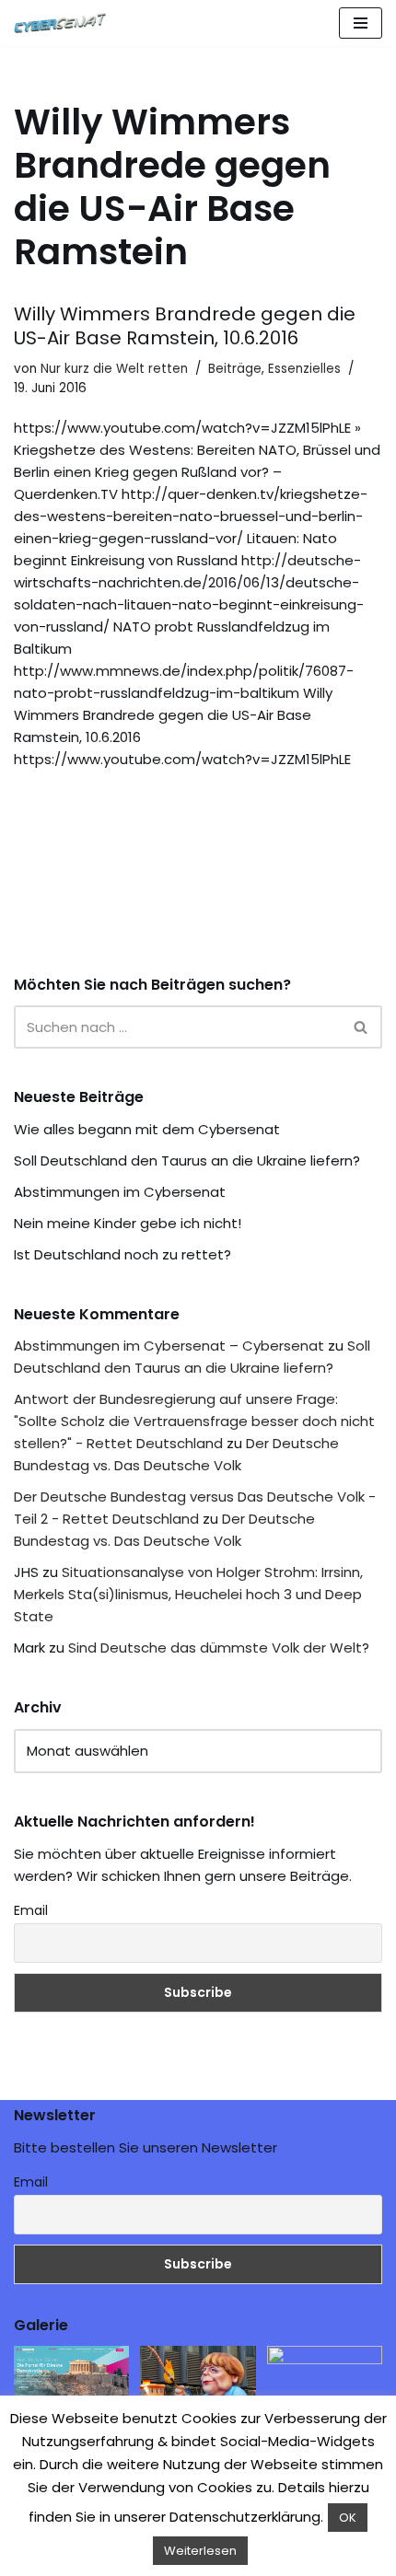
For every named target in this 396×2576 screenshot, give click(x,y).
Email (31, 1910)
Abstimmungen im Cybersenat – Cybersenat (169, 1346)
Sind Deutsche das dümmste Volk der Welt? (219, 1648)
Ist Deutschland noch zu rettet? (122, 1254)
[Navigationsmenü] (361, 23)
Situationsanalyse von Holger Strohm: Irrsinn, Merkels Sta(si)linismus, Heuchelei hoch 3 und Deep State (188, 1594)
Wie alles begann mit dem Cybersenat (147, 1129)
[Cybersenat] (64, 23)
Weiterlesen (200, 2551)
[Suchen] (361, 1027)
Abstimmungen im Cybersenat (120, 1192)
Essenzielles (304, 369)
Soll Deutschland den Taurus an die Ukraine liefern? (187, 1160)
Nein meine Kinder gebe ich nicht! (128, 1223)
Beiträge (235, 369)
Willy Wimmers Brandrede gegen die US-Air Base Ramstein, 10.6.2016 (185, 326)
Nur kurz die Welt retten (114, 369)
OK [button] (348, 2518)
